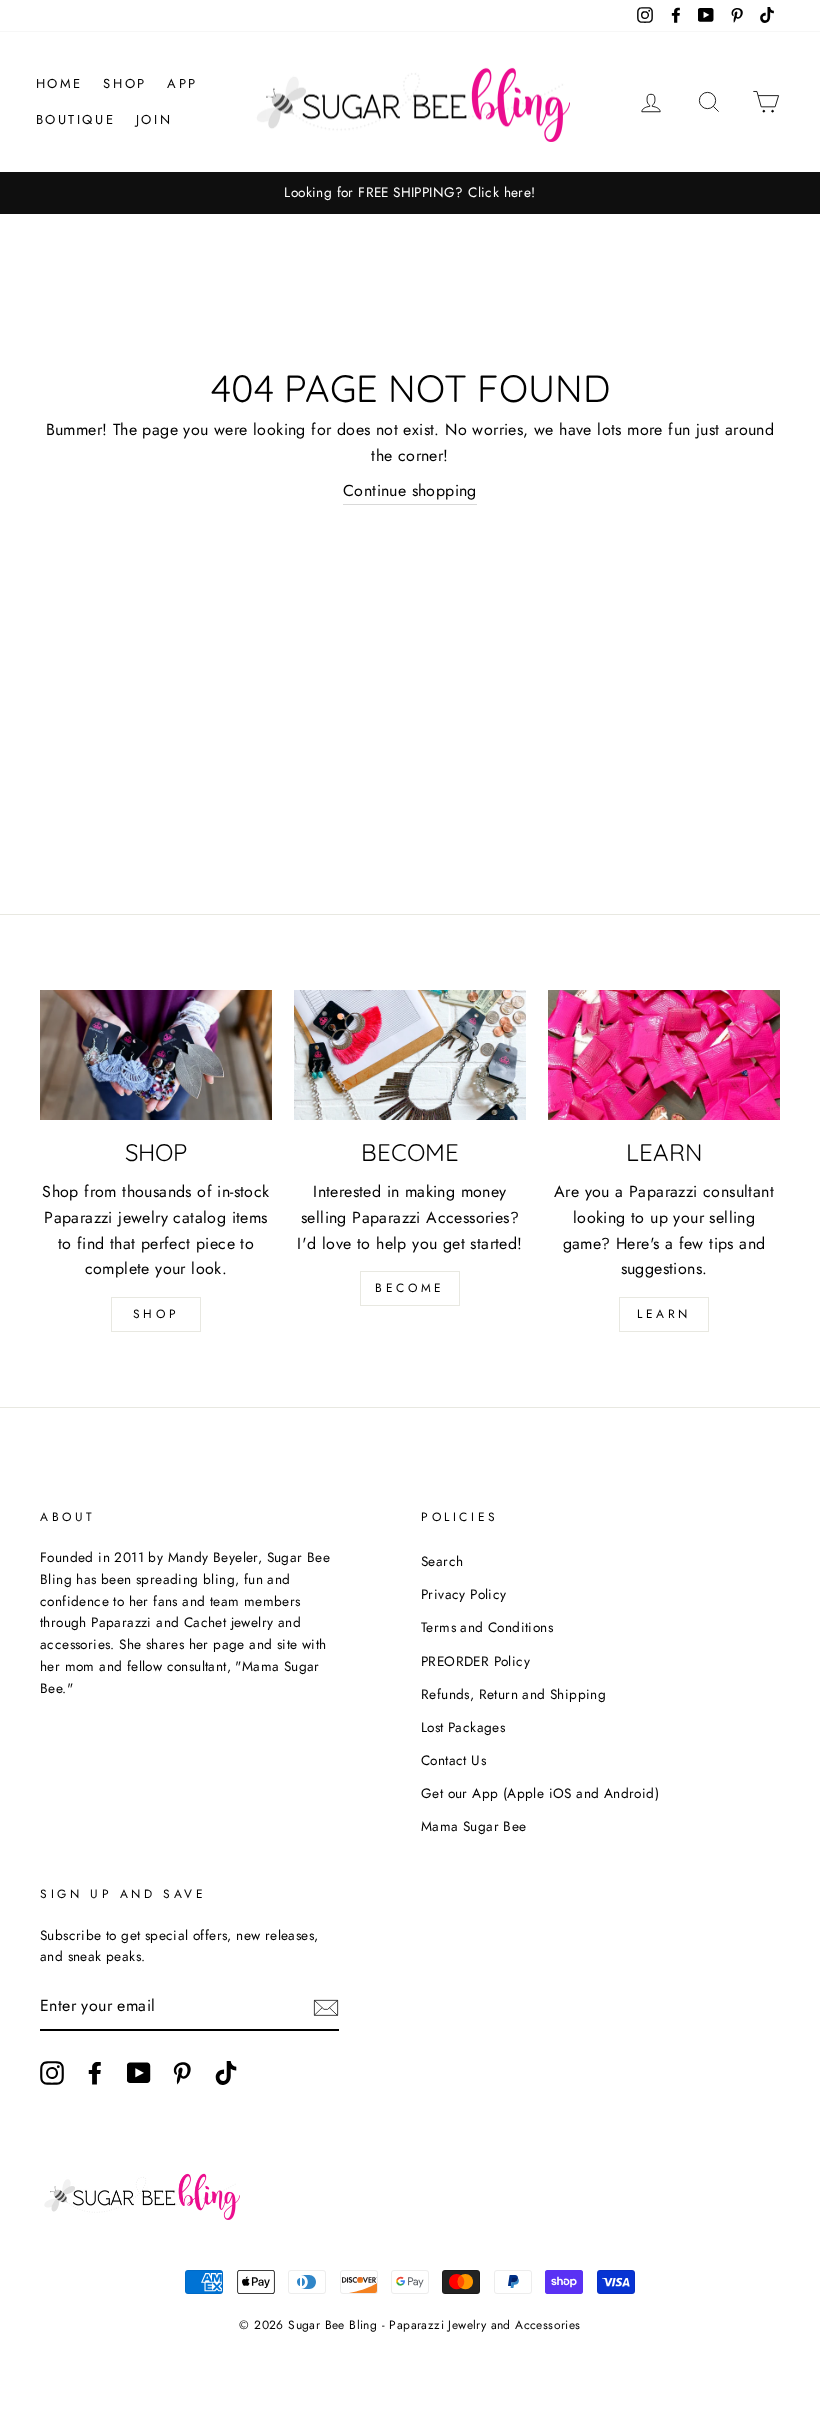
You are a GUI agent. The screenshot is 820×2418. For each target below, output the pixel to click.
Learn (664, 1314)
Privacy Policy (464, 1594)
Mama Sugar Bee (474, 1826)
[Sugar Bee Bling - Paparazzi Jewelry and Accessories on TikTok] (226, 2073)
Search (442, 1561)
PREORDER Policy (475, 1661)
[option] (410, 193)
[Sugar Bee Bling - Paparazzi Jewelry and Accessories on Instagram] (52, 2073)
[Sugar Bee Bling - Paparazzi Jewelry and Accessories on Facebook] (95, 2073)
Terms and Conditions (487, 1627)
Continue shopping (410, 490)
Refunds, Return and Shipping (513, 1694)
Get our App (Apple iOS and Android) (540, 1793)
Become (410, 1288)
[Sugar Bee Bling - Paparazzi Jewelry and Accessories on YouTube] (139, 2073)
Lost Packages (463, 1727)
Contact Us (453, 1760)
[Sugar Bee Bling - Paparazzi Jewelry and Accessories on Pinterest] (182, 2073)
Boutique (76, 119)
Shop (124, 83)
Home (59, 83)
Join (154, 119)
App (182, 83)
